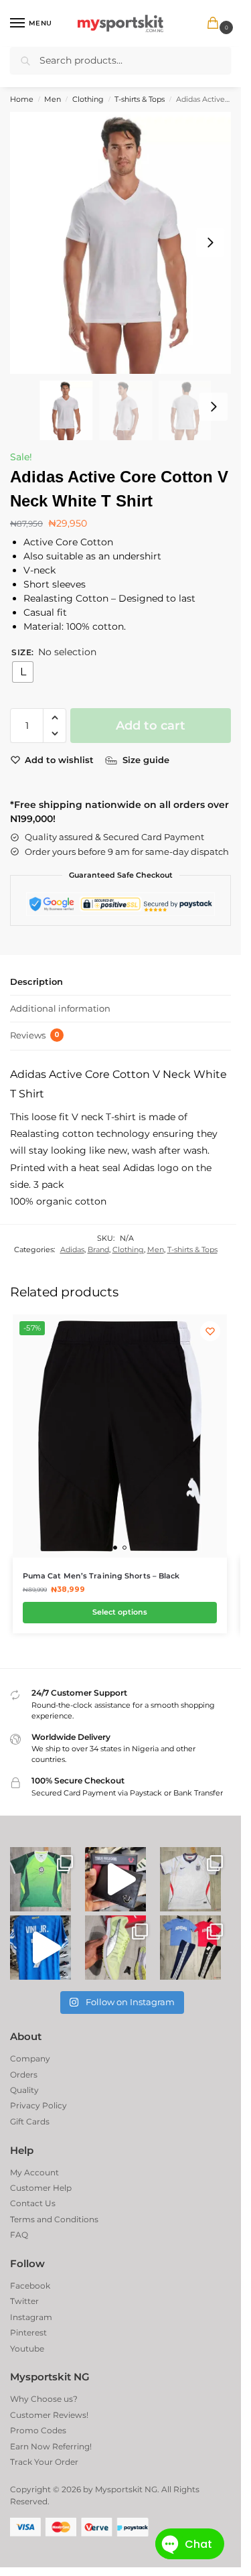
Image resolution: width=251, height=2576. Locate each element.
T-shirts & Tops (140, 99)
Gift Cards (30, 2121)
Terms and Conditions (54, 2219)
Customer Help (41, 2188)
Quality (24, 2090)
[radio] (23, 672)
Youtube (27, 2349)
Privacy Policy (38, 2105)
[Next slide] (210, 243)
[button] (216, 24)
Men (53, 99)
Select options (120, 1612)
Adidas (72, 1249)
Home (22, 99)
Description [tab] (36, 981)
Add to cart (151, 726)
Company (30, 2058)
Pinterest (28, 2332)
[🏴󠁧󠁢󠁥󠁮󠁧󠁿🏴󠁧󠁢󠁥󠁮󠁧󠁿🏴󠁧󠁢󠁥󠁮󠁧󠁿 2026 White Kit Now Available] (190, 1879)
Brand (98, 1249)
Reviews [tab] (35, 1035)
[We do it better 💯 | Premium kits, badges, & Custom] (40, 1948)
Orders (24, 2075)
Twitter (24, 2301)
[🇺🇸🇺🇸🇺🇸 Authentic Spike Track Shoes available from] (115, 1948)
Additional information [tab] (60, 1008)
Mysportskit (119, 2489)
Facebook (30, 2286)
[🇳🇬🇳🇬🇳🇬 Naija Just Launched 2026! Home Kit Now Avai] (40, 1879)
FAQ (19, 2235)
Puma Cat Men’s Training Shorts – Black (101, 1576)
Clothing (88, 99)
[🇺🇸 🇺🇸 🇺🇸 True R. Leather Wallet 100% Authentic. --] (115, 1879)
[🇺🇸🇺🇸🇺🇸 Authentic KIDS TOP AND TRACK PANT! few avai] (190, 1948)
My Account (34, 2172)
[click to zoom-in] (125, 243)
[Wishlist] (210, 1331)
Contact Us (33, 2203)
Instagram (31, 2317)
